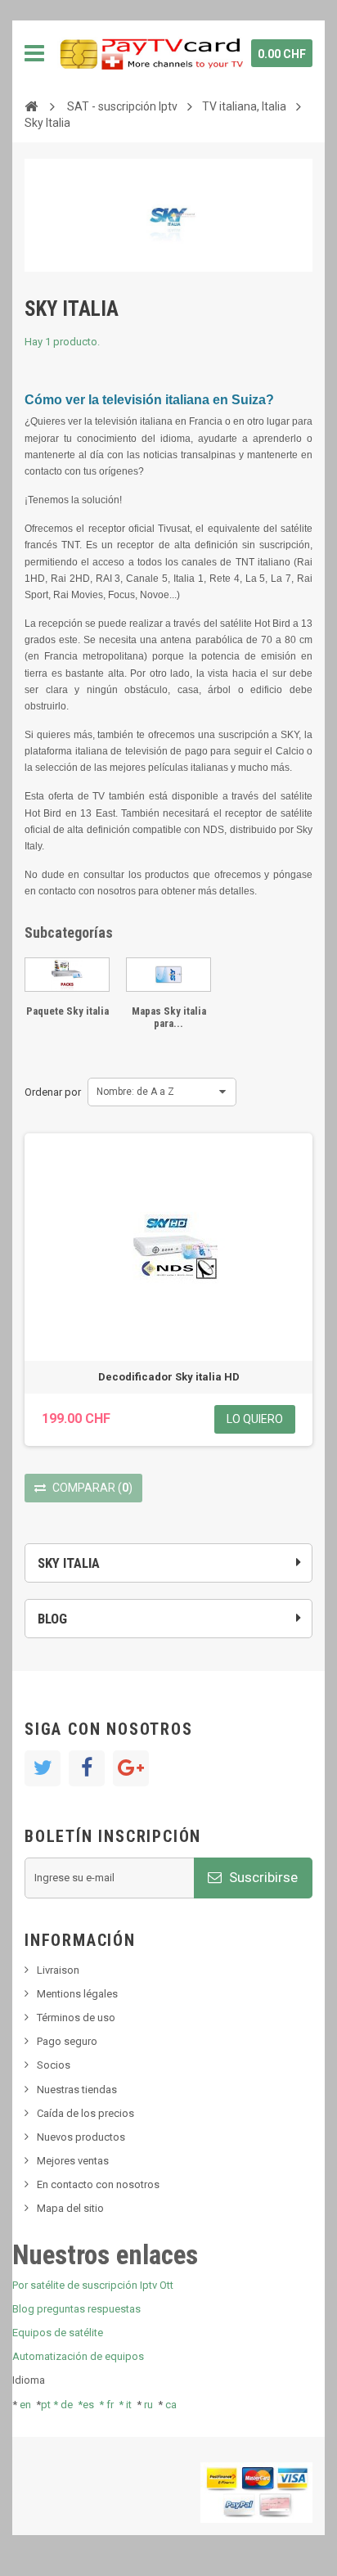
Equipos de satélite (58, 2333)
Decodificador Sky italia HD (169, 1377)
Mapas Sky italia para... (169, 1017)
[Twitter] (43, 1768)
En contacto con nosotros (98, 2184)
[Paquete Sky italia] (67, 975)
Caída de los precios (85, 2113)
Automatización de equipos (78, 2356)
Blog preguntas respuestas (76, 2309)
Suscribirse (262, 1877)
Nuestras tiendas (77, 2090)
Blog (52, 1619)
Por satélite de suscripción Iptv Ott (93, 2285)
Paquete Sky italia (67, 1011)
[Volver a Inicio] (31, 106)
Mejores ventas (73, 2161)
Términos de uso (76, 2018)
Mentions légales (77, 1994)
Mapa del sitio (70, 2208)
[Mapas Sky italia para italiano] (168, 975)
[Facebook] (87, 1768)
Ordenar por (53, 1092)
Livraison (58, 1970)
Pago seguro (67, 2041)
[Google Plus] (131, 1768)
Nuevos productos (81, 2137)
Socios (54, 2065)
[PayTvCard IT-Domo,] (150, 53)
